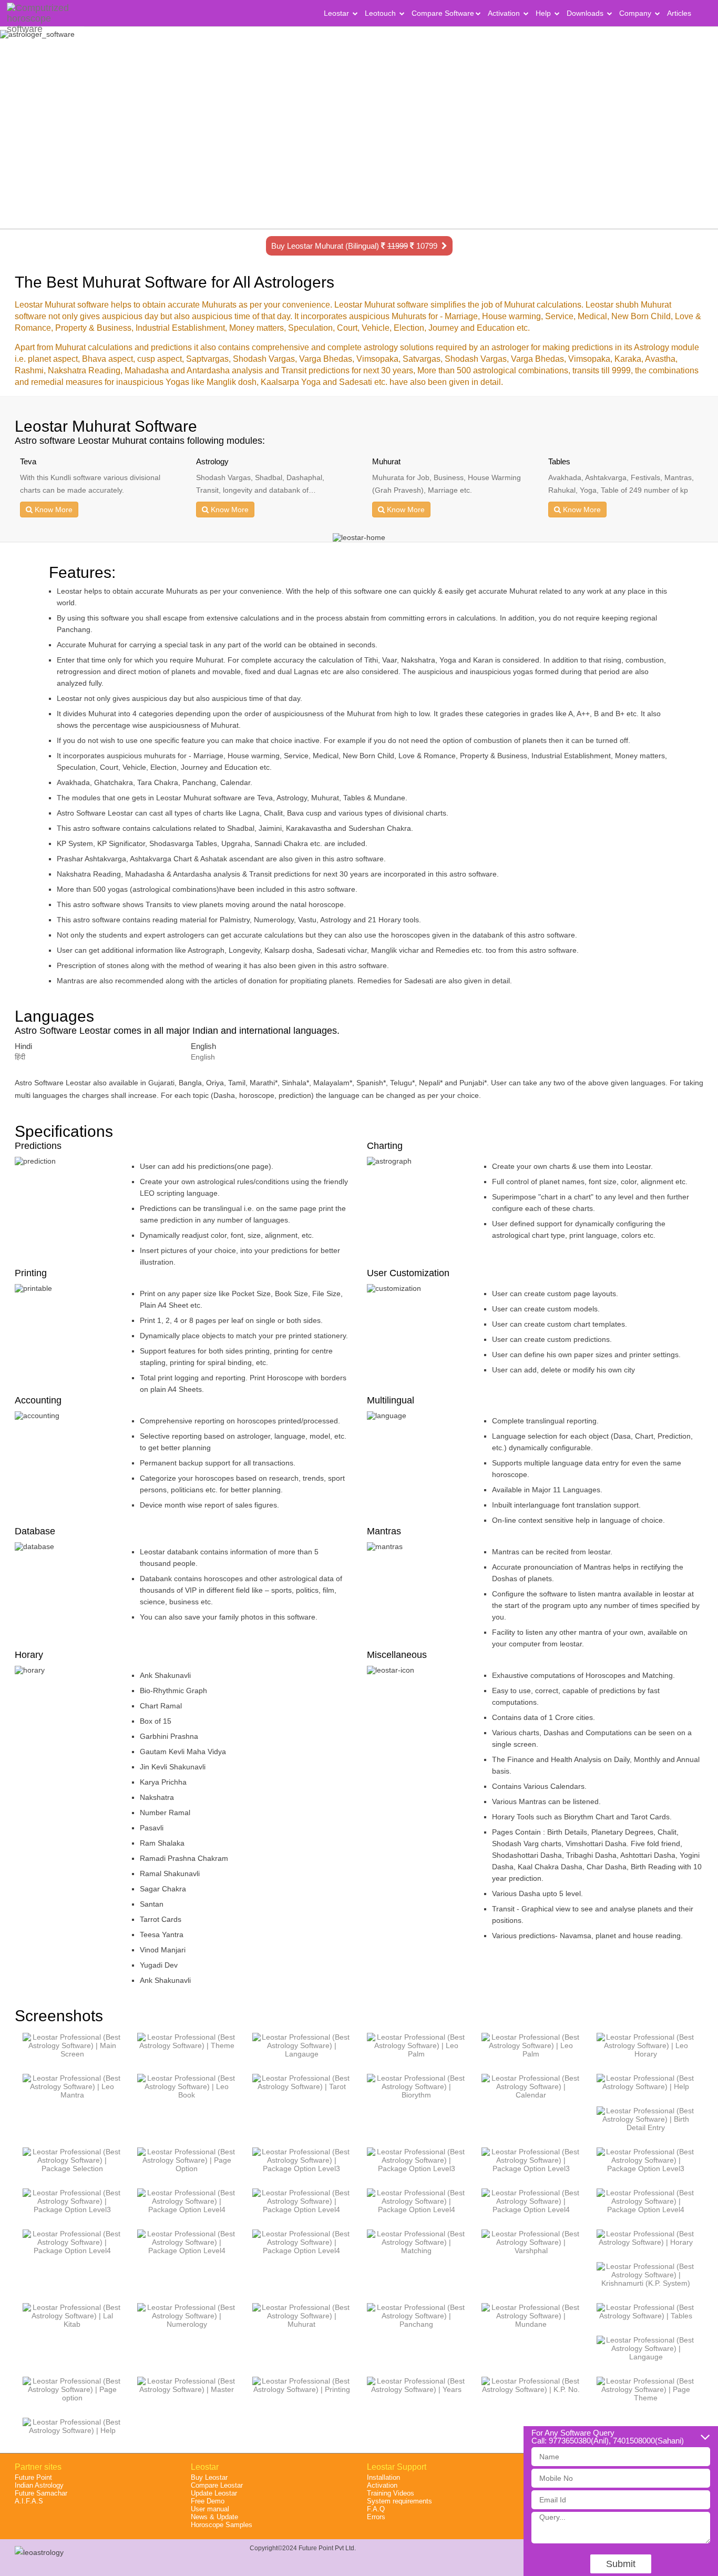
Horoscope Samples (222, 2525)
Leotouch (381, 13)
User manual (210, 2509)
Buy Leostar (209, 2477)
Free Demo (208, 2501)
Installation (383, 2477)
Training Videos (391, 2493)
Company (636, 13)
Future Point (33, 2477)
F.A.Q (376, 2509)
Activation (505, 13)
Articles (679, 13)
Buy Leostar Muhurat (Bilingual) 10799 (356, 246)
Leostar (337, 13)
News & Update (214, 2517)
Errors (376, 2517)
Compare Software (443, 13)
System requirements (399, 2501)
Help (544, 13)
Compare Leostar (217, 2485)
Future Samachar (41, 2493)
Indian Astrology (39, 2485)
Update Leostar (214, 2493)
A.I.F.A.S (29, 2501)
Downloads (586, 13)
